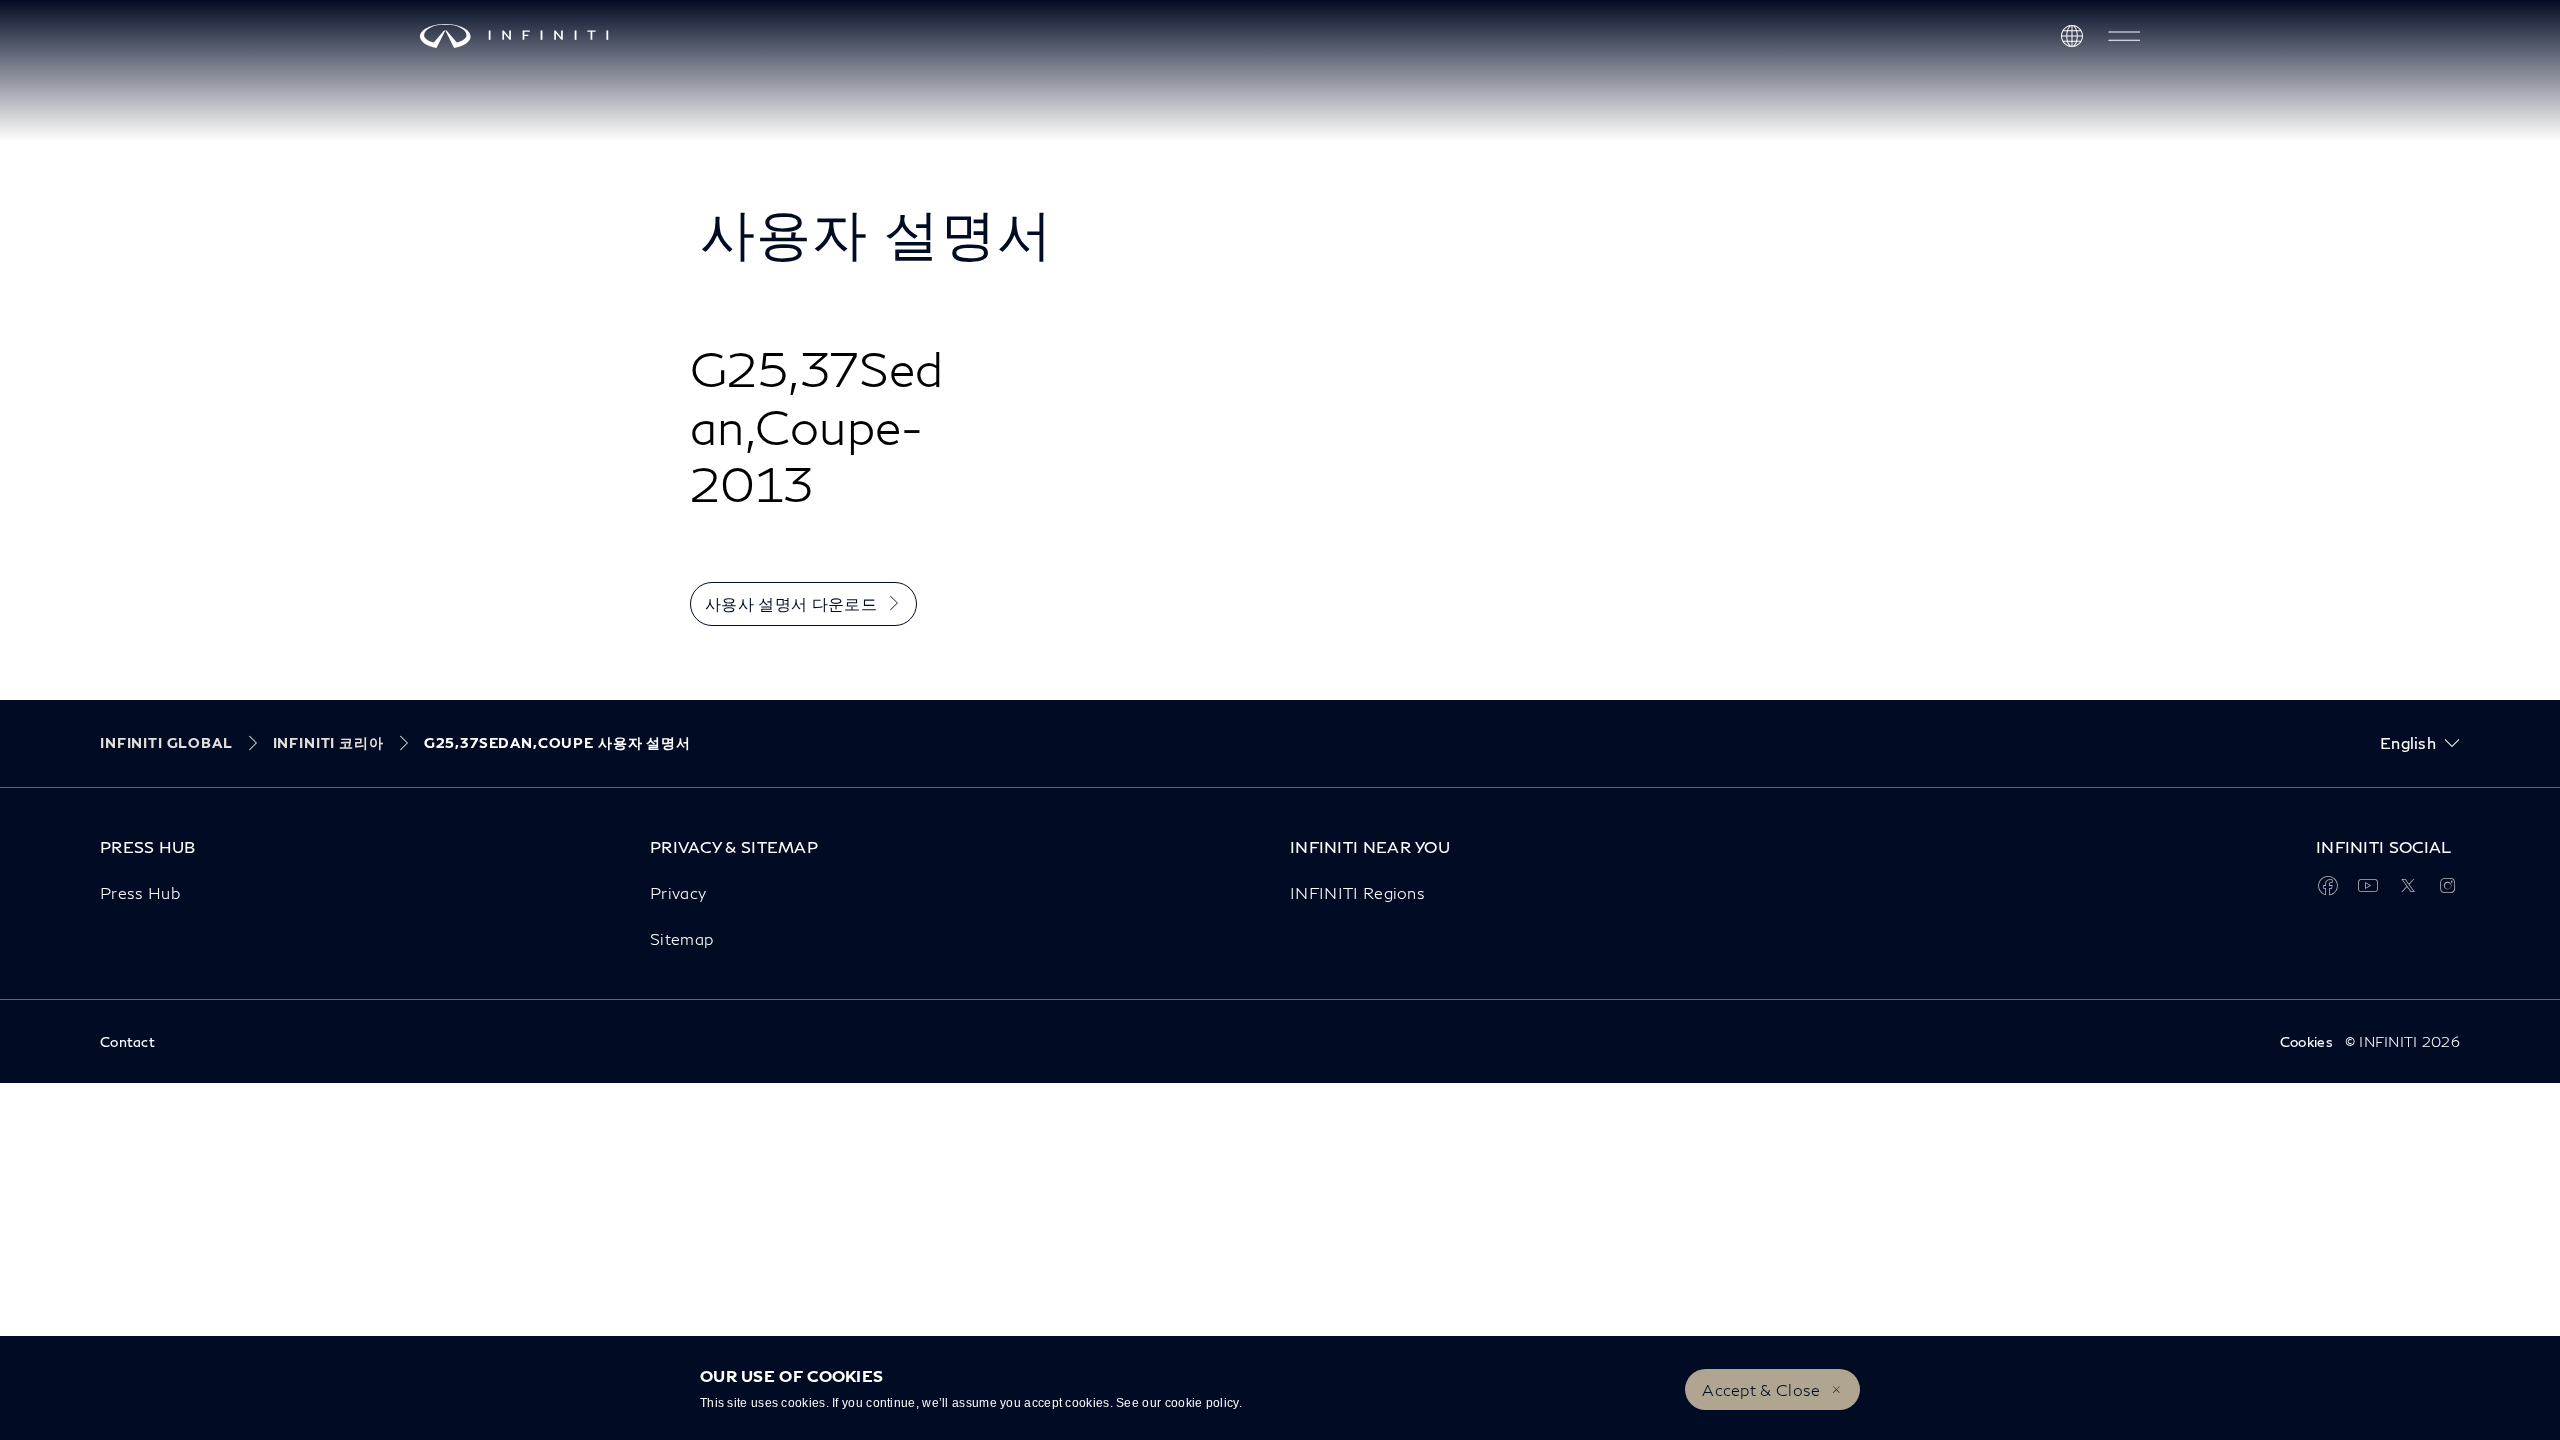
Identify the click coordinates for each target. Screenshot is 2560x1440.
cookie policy (1202, 1403)
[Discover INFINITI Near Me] (2072, 36)
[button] (2124, 36)
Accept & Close (1761, 1389)
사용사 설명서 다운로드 (791, 603)
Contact (127, 1041)
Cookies (2306, 1041)
